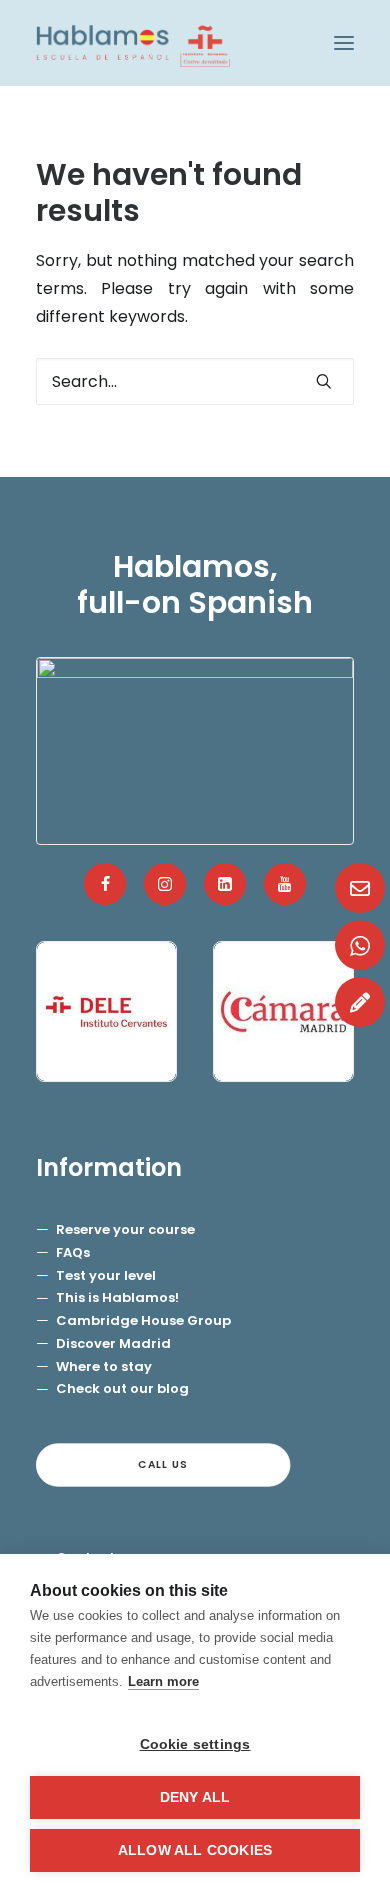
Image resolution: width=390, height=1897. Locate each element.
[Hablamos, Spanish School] (133, 43)
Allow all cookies (195, 1850)
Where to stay (104, 1366)
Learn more (163, 1681)
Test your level (106, 1275)
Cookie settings (195, 1744)
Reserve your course (125, 1229)
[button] (344, 43)
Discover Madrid (113, 1343)
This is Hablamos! (117, 1297)
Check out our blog (122, 1388)
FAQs (73, 1252)
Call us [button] (163, 1464)
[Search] (195, 381)
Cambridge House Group (143, 1320)
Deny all (195, 1797)
